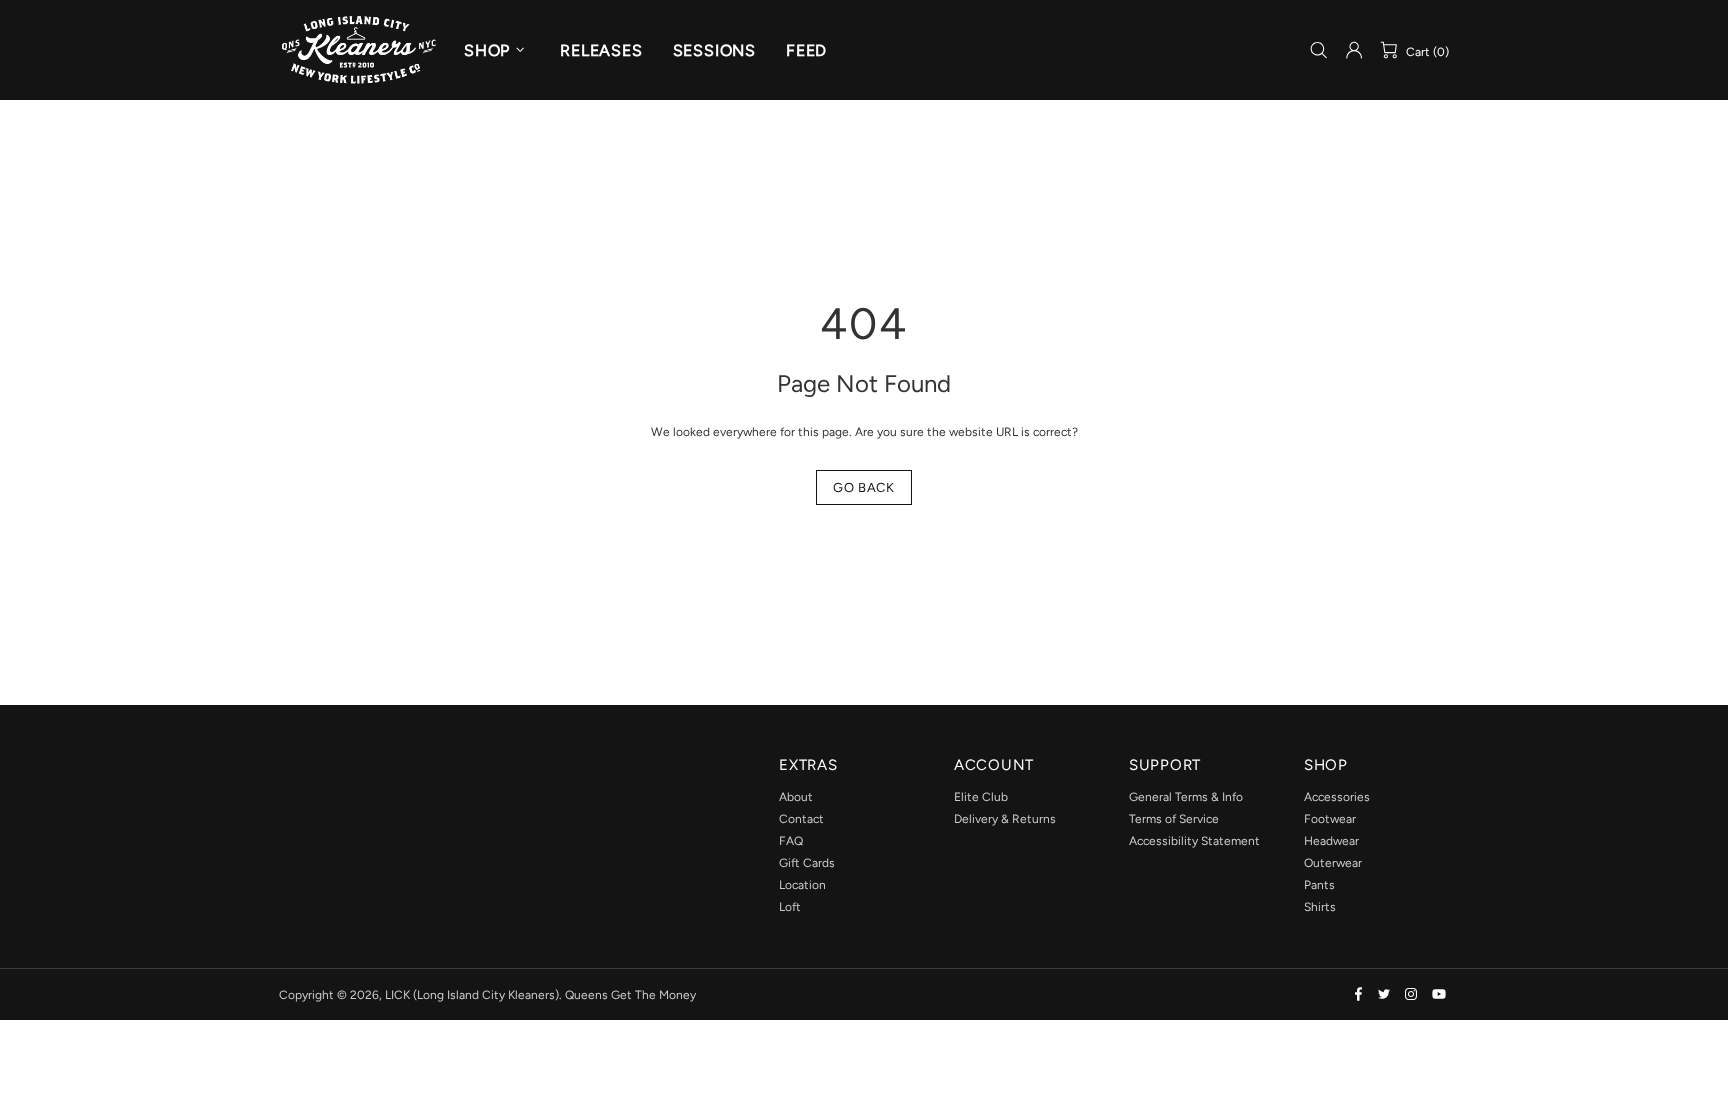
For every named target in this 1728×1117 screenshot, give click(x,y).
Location (802, 885)
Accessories (1337, 797)
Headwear (1331, 841)
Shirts (1320, 907)
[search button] (1319, 50)
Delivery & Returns (1005, 819)
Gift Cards (807, 863)
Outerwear (1333, 863)
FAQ (791, 841)
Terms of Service (1174, 819)
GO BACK (864, 487)
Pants (1319, 885)
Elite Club (981, 797)
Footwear (1330, 819)
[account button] (1354, 50)
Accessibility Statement (1194, 841)
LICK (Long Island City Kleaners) (359, 49)
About (796, 797)
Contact (801, 819)
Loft (790, 907)
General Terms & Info (1186, 797)
